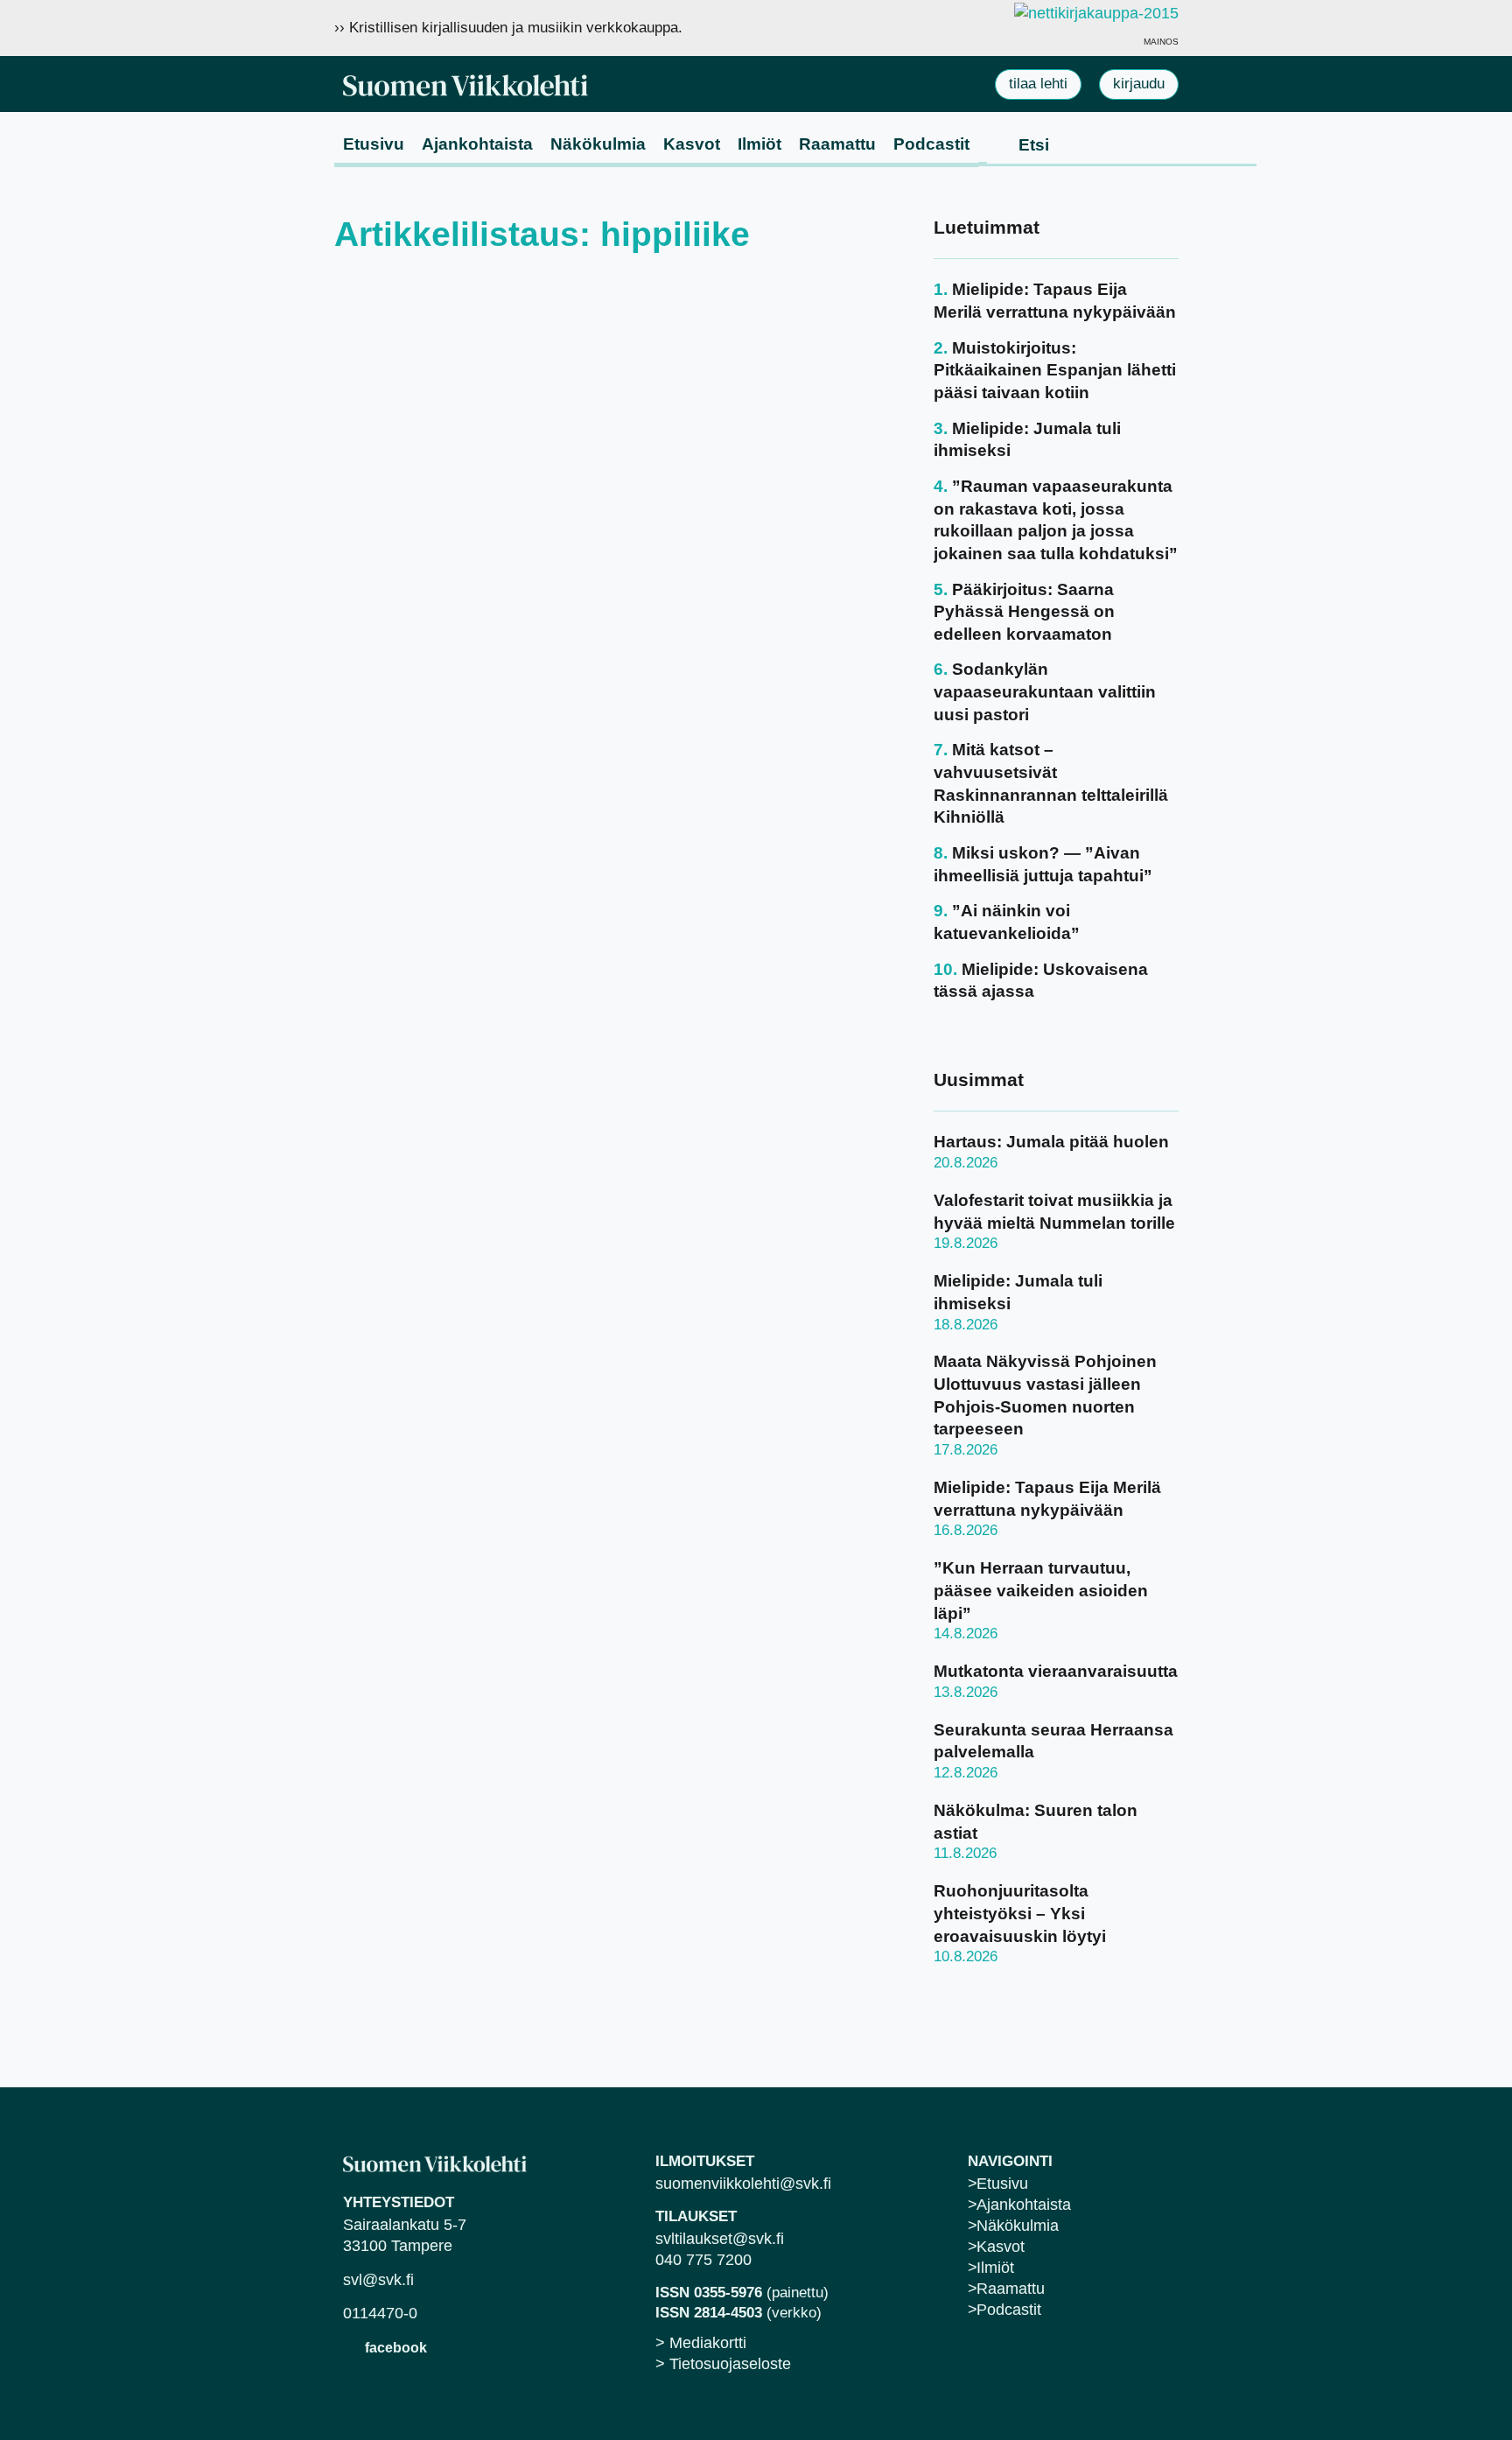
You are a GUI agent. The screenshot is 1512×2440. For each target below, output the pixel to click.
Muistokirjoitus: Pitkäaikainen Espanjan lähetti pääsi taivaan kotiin (1055, 370)
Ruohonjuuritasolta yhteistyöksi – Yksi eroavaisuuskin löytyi (1020, 1913)
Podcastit (931, 144)
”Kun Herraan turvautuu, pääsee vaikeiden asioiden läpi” (1041, 1590)
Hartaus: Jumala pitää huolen (1051, 1142)
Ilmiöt (759, 144)
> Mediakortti (701, 2343)
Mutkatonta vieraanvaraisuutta (1056, 1671)
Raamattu (837, 144)
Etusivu (374, 144)
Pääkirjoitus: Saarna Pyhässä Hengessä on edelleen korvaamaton (1024, 612)
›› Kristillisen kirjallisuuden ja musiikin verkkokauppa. (508, 28)
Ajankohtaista (477, 144)
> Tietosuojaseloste (723, 2364)
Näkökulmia (598, 144)
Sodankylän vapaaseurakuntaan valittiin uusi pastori (1045, 691)
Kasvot (692, 144)
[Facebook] (351, 2347)
